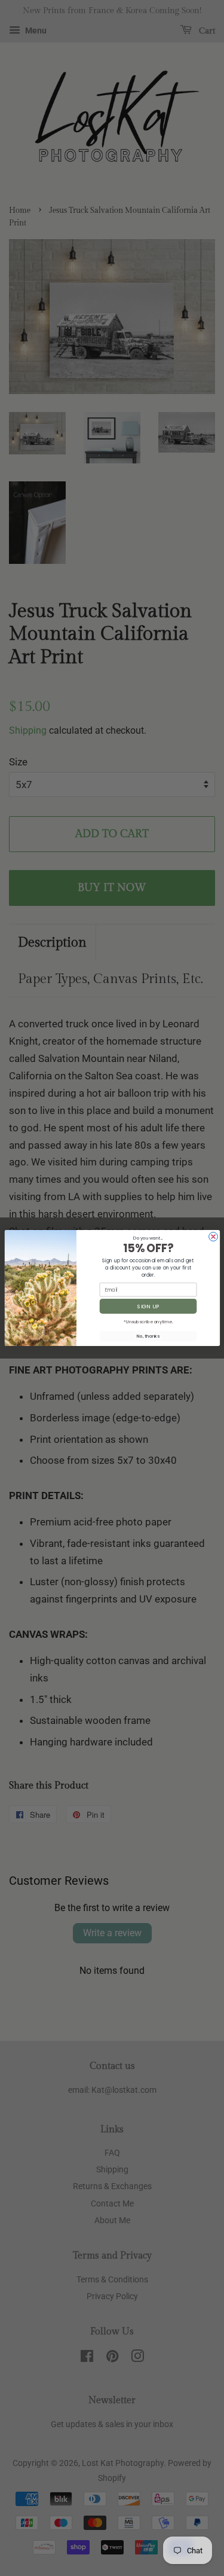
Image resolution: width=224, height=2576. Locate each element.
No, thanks (148, 1336)
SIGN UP (148, 1306)
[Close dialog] (213, 1237)
